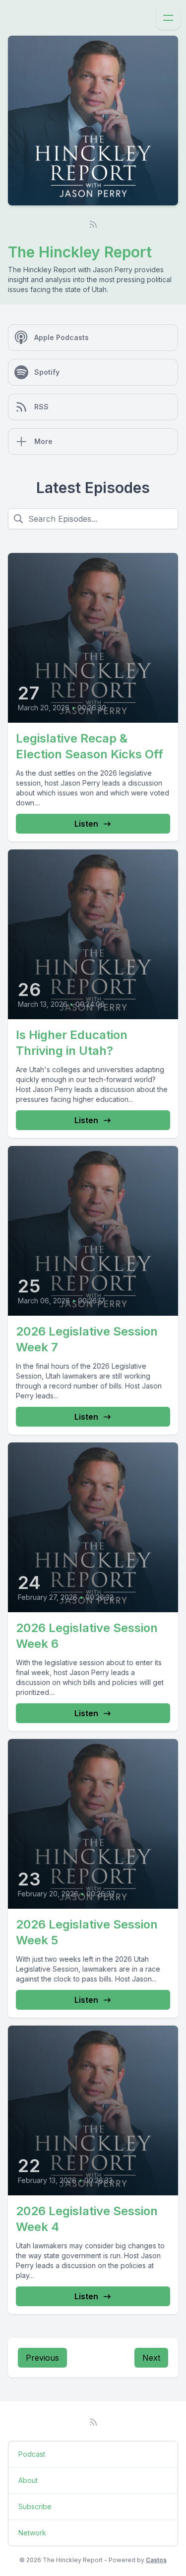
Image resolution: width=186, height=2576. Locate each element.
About (28, 2480)
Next (151, 2358)
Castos (156, 2560)
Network (32, 2533)
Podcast (32, 2454)
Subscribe (35, 2506)
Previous (42, 2358)
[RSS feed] (93, 224)
